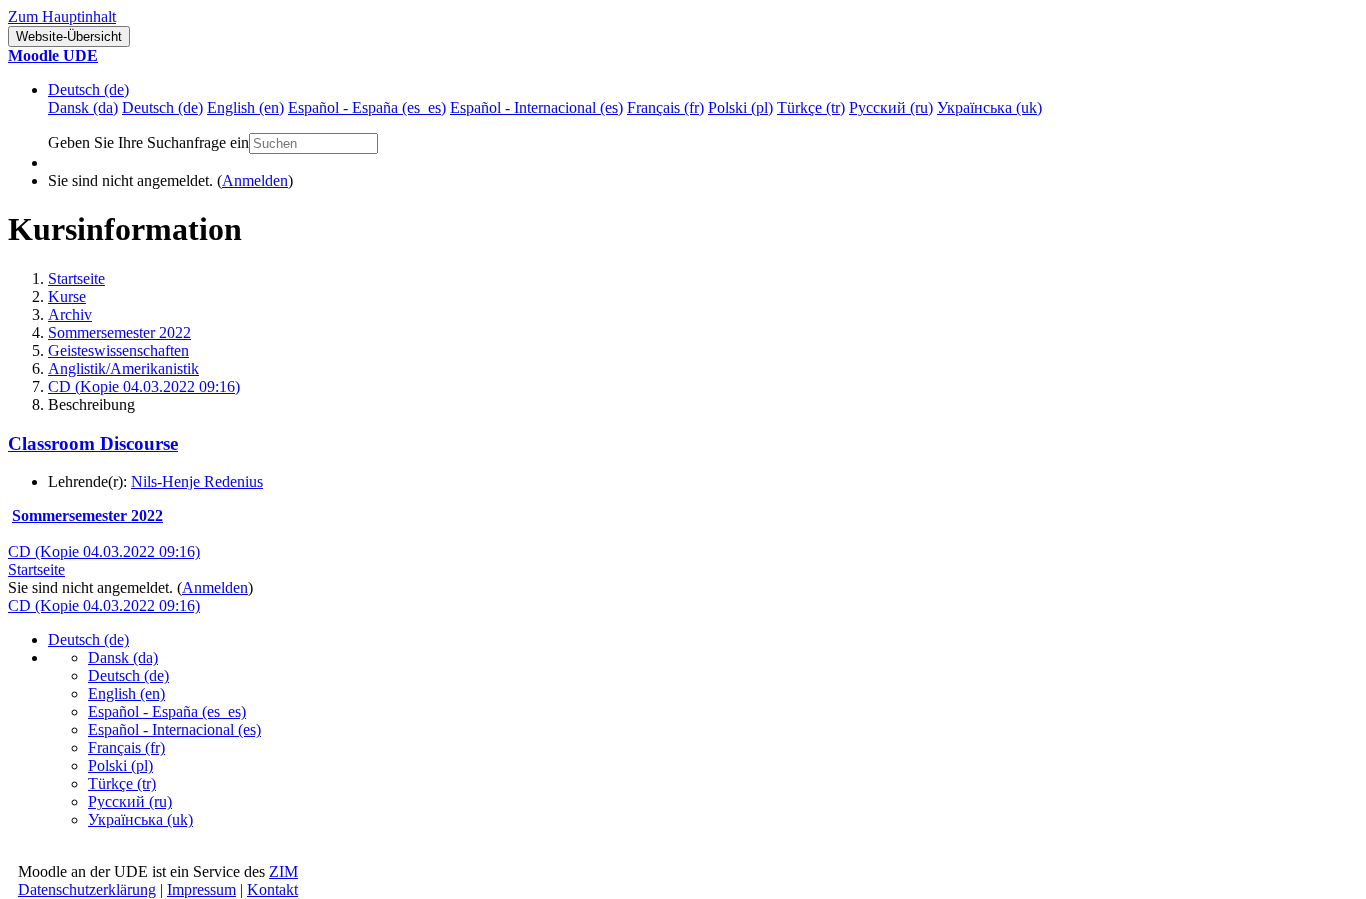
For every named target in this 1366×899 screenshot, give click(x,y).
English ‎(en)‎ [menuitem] (245, 107)
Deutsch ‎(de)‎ (88, 89)
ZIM (283, 871)
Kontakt (272, 889)
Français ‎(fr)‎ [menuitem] (665, 107)
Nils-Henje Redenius (197, 481)
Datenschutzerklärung (87, 889)
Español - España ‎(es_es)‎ (167, 711)
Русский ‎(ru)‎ (130, 801)
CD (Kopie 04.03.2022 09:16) (144, 386)
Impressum (201, 889)
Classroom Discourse (93, 443)
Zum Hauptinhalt (62, 16)
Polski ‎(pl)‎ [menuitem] (740, 107)
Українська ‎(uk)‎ (140, 819)
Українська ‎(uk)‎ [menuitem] (989, 107)
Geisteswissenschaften (118, 350)
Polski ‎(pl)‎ (120, 765)
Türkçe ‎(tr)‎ (122, 783)
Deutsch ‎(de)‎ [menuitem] (162, 107)
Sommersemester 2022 (119, 332)
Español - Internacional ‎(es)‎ (174, 729)
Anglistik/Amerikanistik (123, 368)
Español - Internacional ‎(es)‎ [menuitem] (536, 107)
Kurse (67, 296)
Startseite (76, 278)
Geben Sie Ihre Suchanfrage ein (148, 142)
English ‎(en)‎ (126, 693)
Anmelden (255, 180)
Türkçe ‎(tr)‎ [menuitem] (811, 107)
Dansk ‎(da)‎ (123, 657)
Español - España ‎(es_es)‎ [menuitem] (367, 107)
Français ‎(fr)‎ (126, 747)
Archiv (70, 314)
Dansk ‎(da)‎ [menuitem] (83, 107)
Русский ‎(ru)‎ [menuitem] (891, 107)
